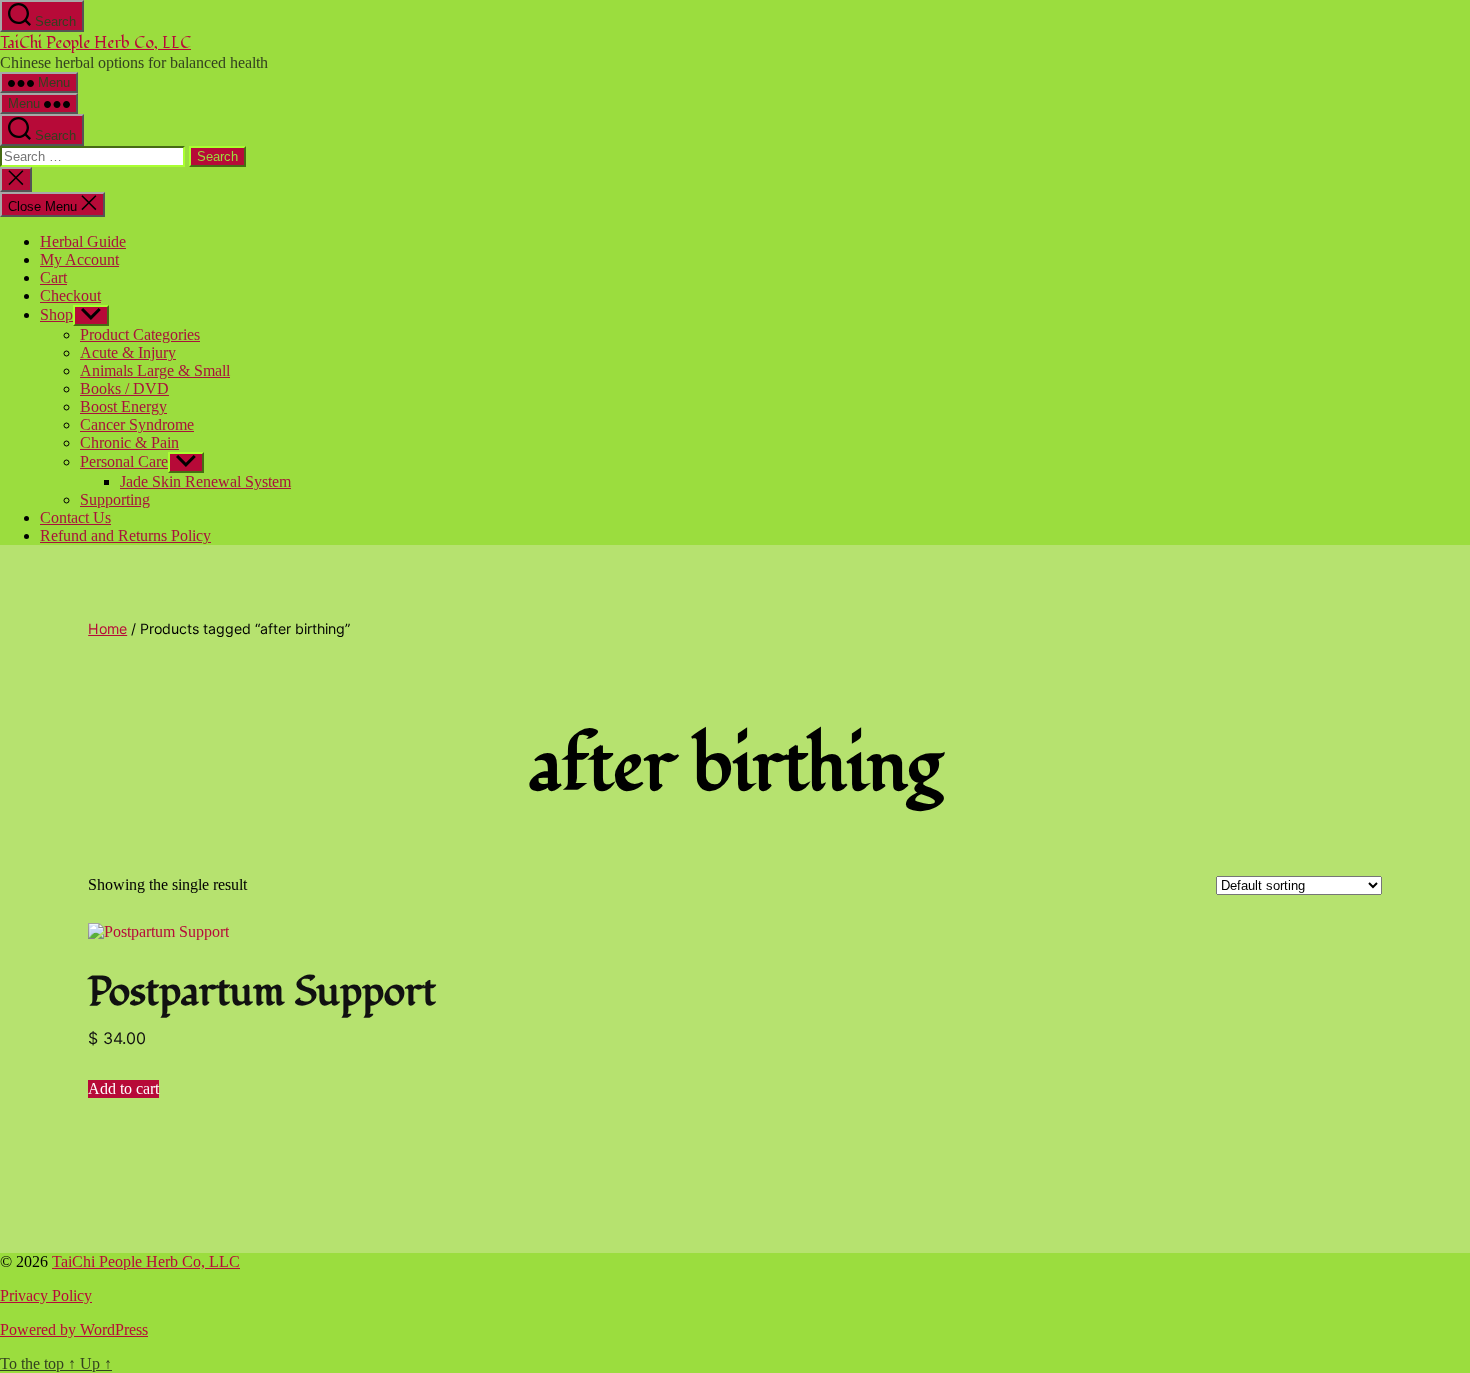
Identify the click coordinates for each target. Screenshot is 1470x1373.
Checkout (70, 295)
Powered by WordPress (74, 1329)
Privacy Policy (46, 1295)
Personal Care (124, 461)
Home (107, 628)
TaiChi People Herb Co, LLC (95, 43)
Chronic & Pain (129, 442)
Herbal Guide (83, 241)
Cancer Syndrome (137, 424)
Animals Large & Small (155, 370)
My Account (79, 259)
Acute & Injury (128, 352)
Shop (56, 314)
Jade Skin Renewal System (205, 481)
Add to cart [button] (123, 1088)
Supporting (115, 499)
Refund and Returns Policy (125, 535)
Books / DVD (124, 388)
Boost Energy (123, 406)
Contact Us (75, 517)
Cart (53, 277)
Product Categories (140, 334)
